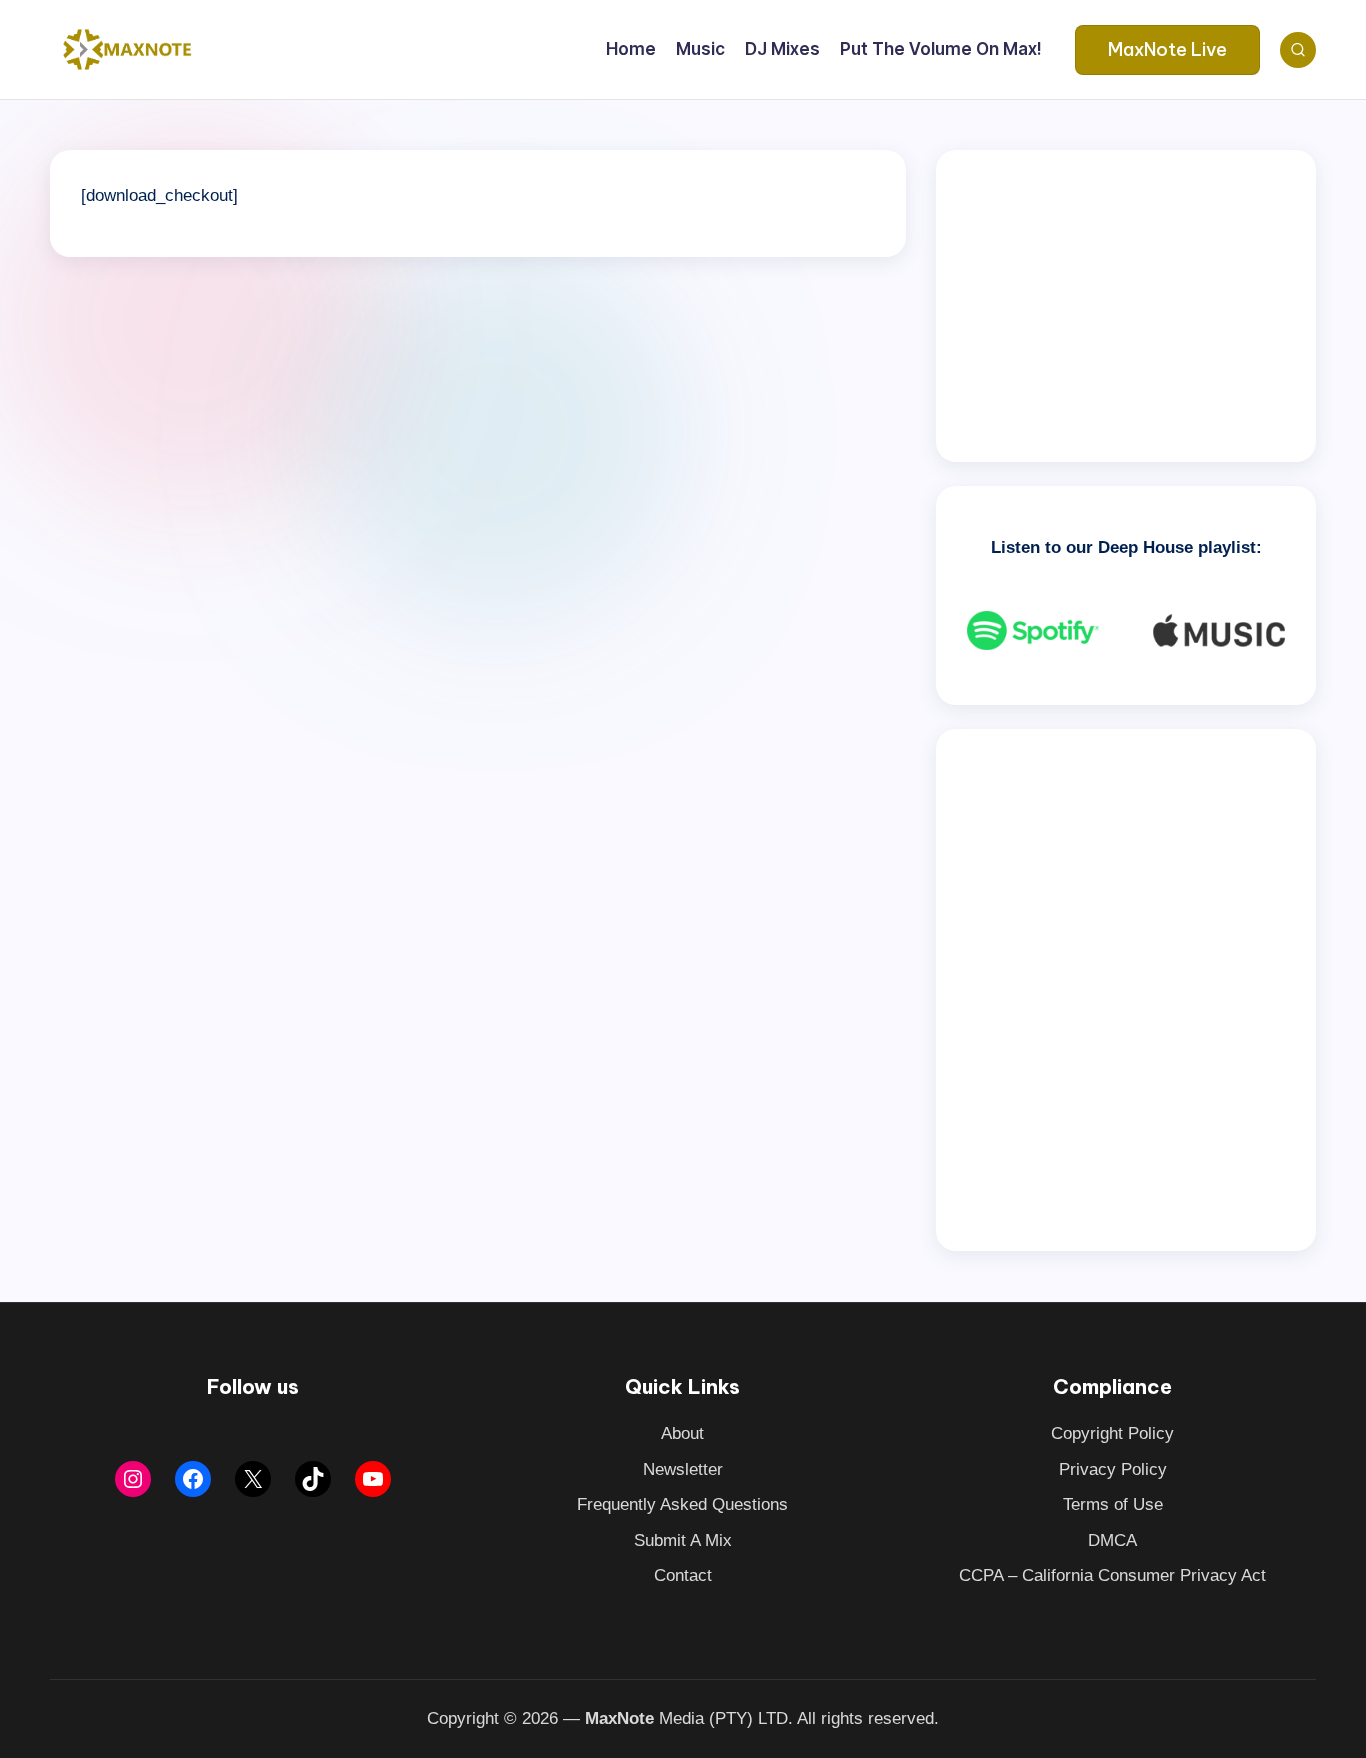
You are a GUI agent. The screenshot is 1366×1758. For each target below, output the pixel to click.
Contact (683, 1575)
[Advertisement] (1126, 306)
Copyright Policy (1112, 1433)
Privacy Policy (1113, 1469)
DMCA (1112, 1540)
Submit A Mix (683, 1540)
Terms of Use (1113, 1504)
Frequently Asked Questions (682, 1504)
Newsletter (683, 1469)
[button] (1167, 50)
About (682, 1433)
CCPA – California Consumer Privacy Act (1112, 1575)
